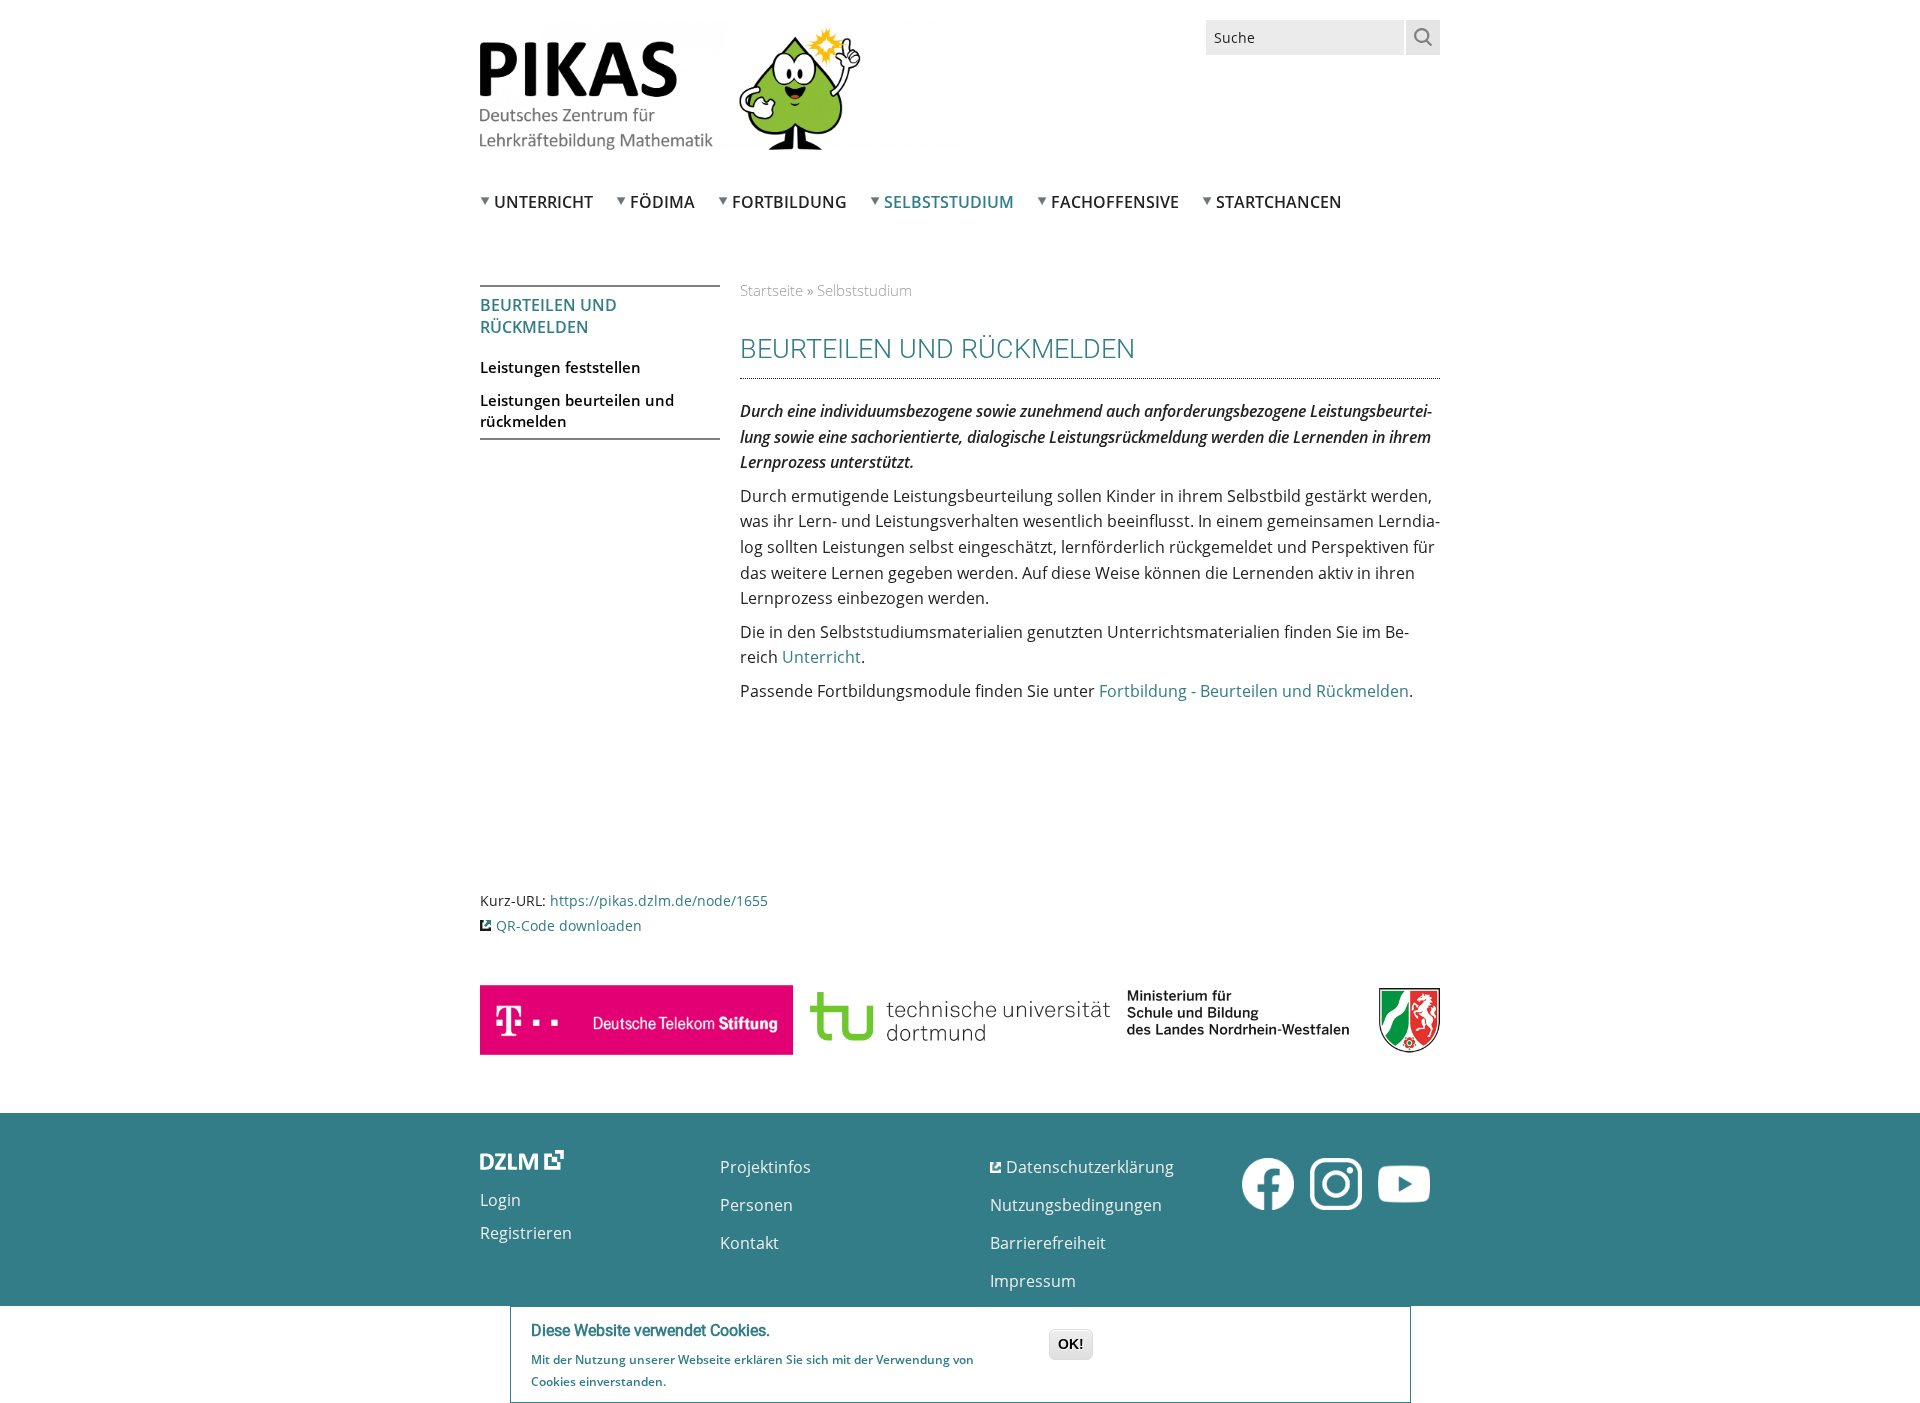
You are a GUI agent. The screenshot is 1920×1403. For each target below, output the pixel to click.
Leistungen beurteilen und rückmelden (577, 410)
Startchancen (1279, 202)
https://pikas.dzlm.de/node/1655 (659, 900)
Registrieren (526, 1233)
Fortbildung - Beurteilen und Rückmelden (1254, 691)
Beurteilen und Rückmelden (548, 316)
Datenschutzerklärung (1090, 1167)
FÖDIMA (662, 202)
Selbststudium (949, 202)
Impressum (1033, 1281)
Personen (756, 1205)
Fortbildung (789, 202)
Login (500, 1200)
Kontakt (749, 1243)
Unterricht (543, 202)
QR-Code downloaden (569, 925)
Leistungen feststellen (560, 367)
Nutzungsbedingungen (1076, 1205)
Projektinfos (765, 1167)
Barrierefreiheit (1048, 1243)
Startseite (771, 290)
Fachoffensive (1115, 202)
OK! (1071, 1344)
